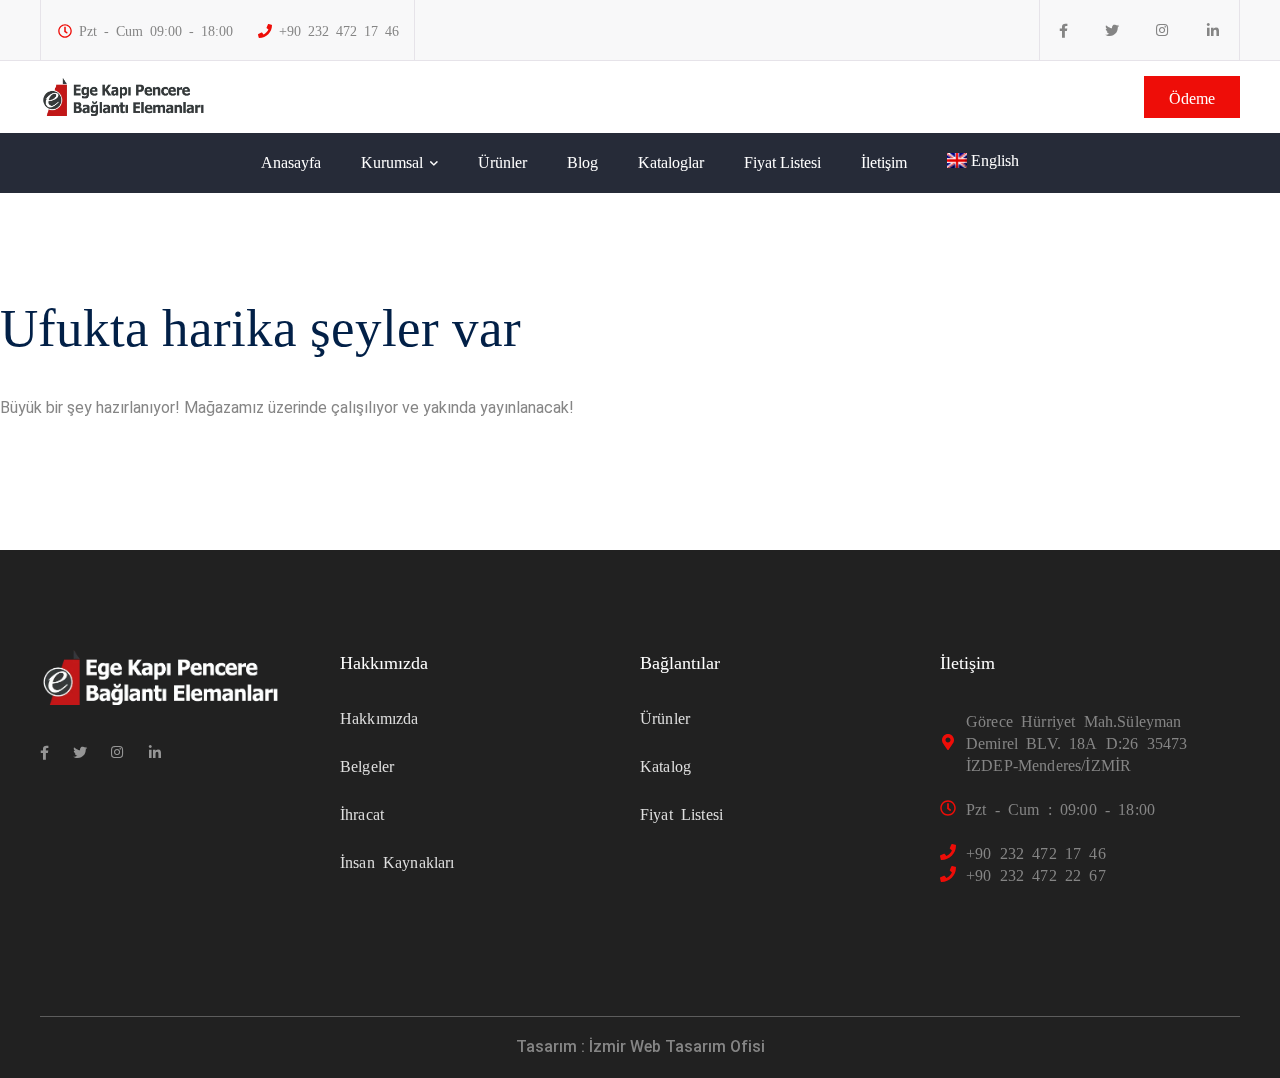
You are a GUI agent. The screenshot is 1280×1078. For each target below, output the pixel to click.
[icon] (1063, 30)
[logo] (123, 95)
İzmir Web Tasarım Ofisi (677, 1046)
